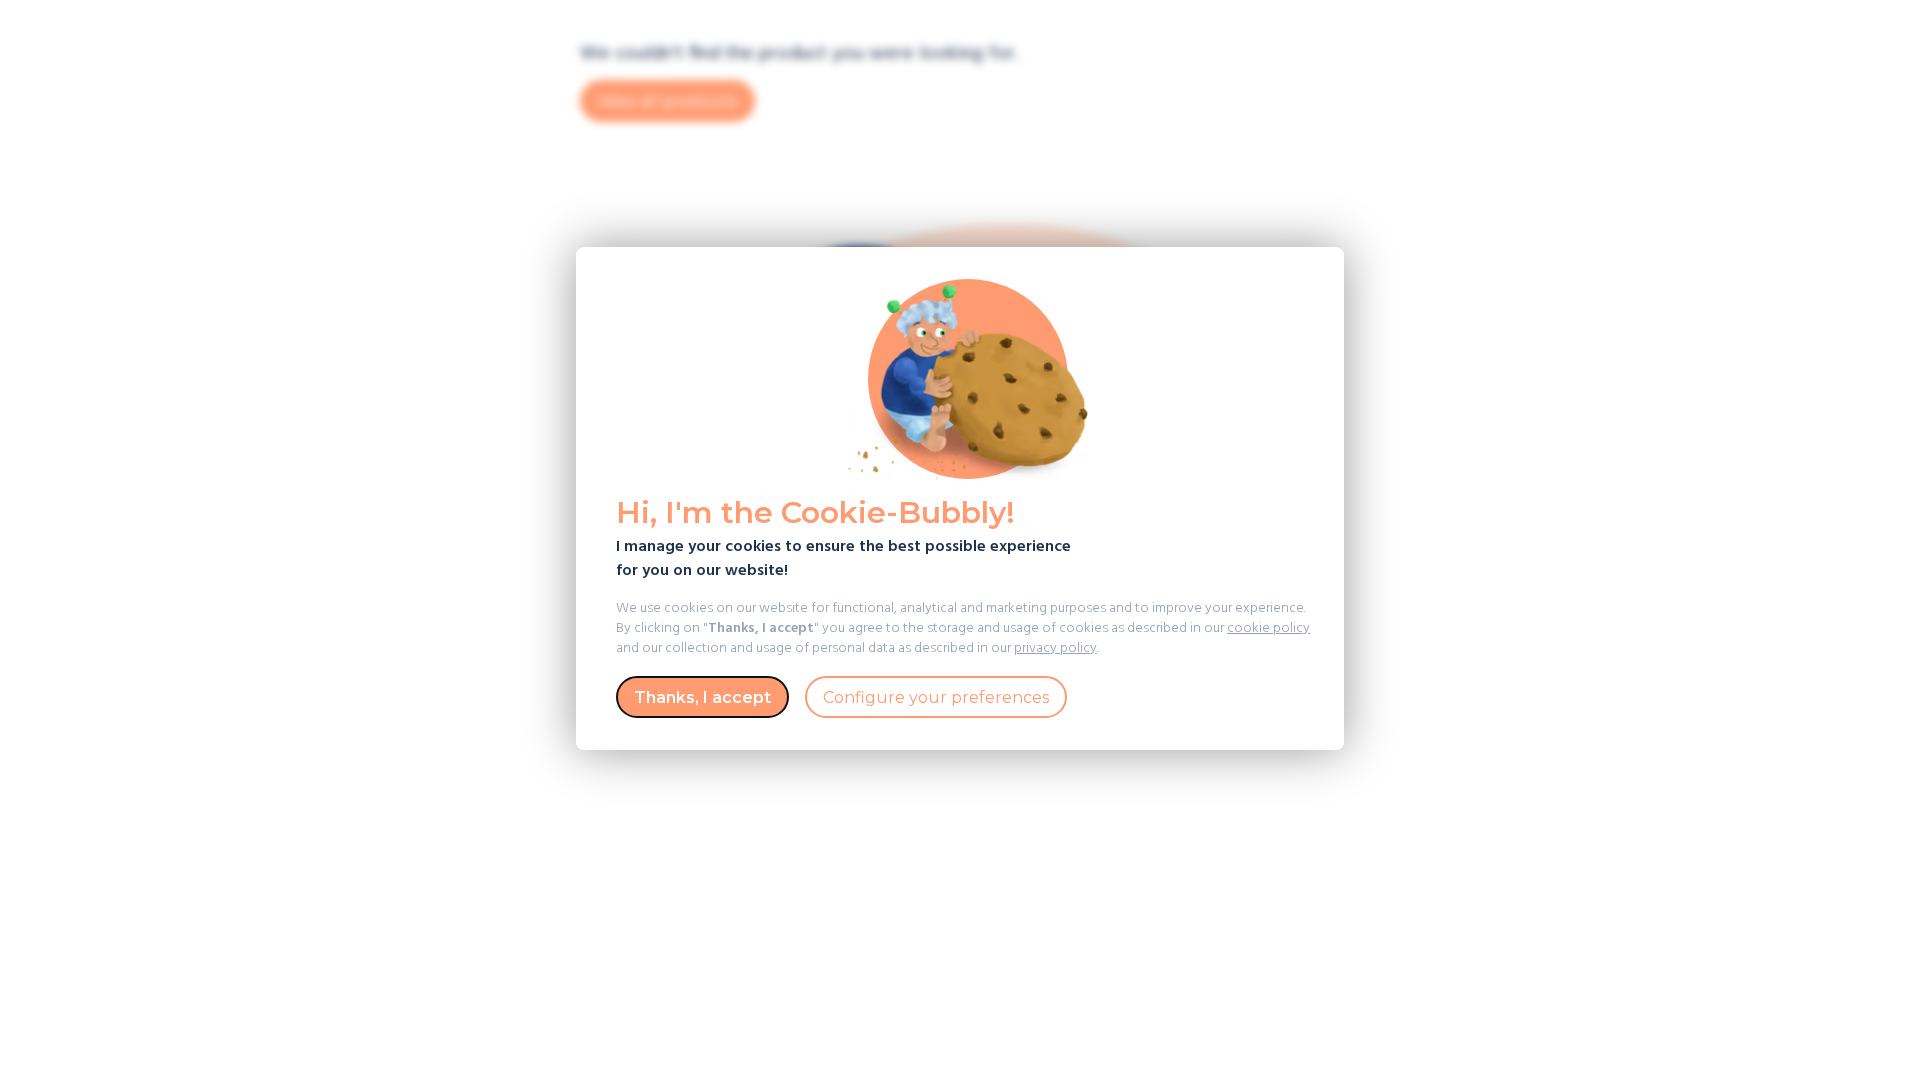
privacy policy (1055, 648)
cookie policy (1268, 628)
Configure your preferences (936, 697)
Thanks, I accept (702, 697)
